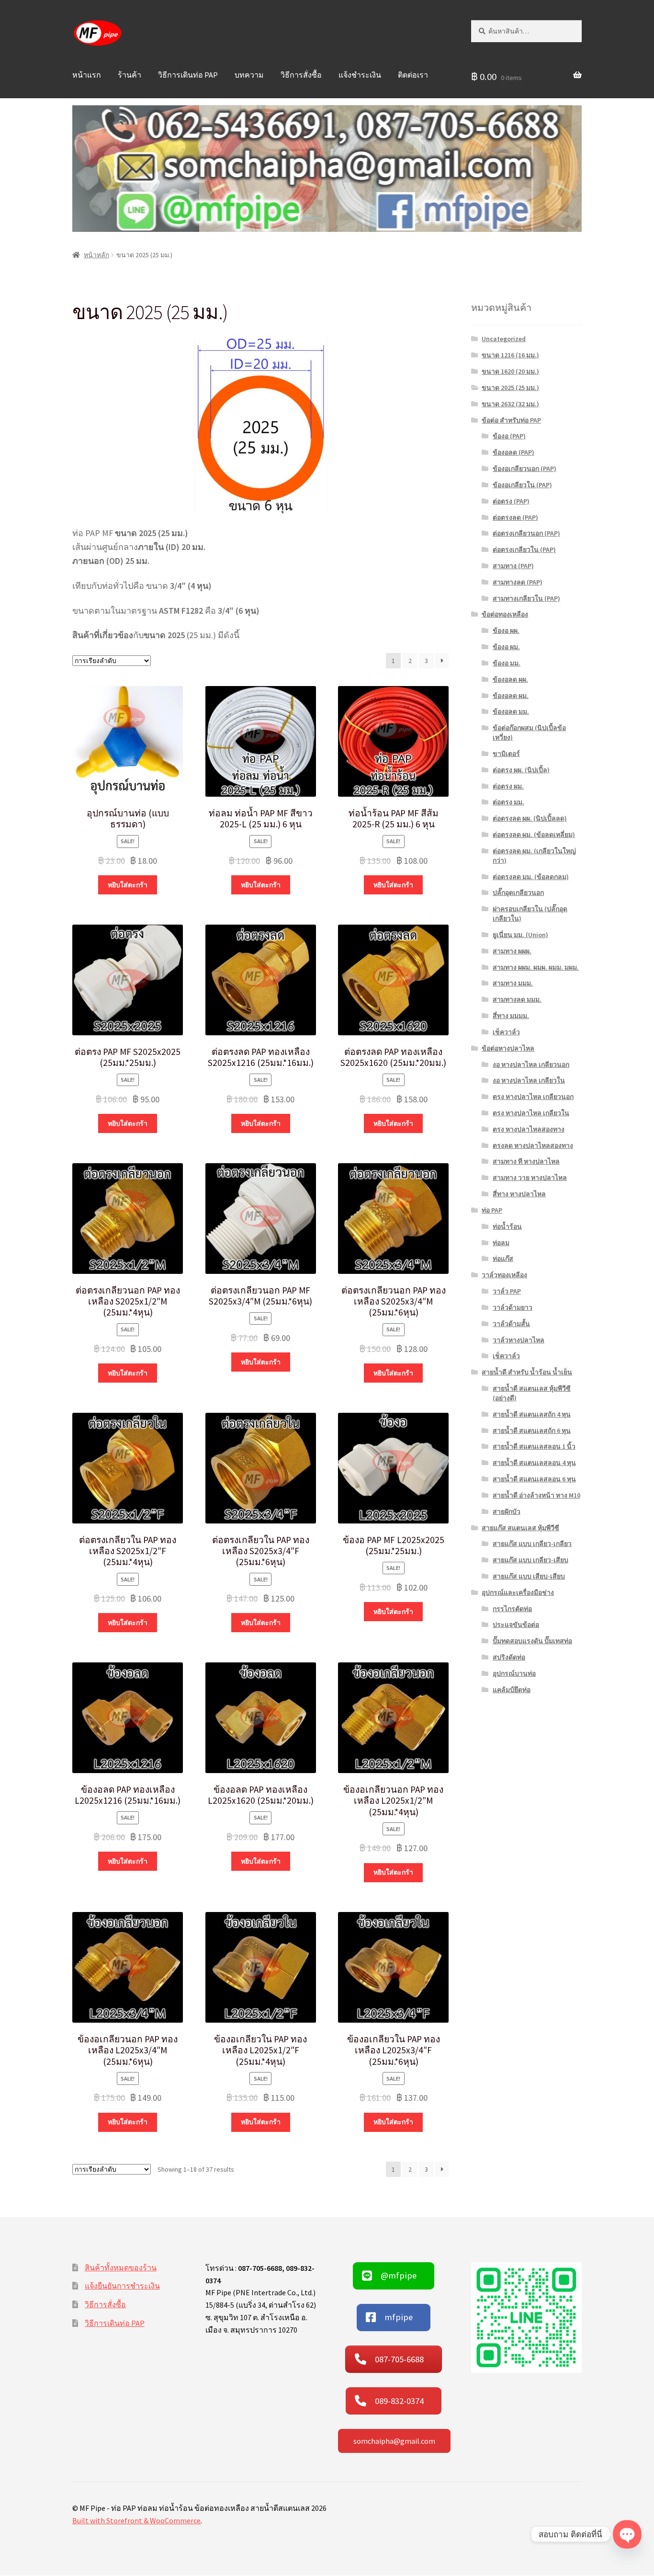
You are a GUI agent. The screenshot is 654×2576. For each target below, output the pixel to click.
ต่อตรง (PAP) (511, 501)
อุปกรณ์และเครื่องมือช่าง (518, 1592)
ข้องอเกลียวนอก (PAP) (524, 469)
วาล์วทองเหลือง (504, 1275)
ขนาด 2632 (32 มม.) (510, 404)
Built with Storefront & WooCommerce (136, 2520)
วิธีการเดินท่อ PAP (188, 75)
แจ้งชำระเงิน (360, 75)
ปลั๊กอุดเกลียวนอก (518, 893)
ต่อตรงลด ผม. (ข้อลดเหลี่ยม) (534, 835)
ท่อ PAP (492, 1210)
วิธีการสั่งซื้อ (301, 75)
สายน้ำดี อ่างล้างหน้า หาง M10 (536, 1495)
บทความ (249, 75)
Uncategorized (504, 339)
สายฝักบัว (507, 1511)
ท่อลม (501, 1243)
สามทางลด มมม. (517, 999)
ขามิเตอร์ (506, 754)
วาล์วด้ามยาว (513, 1307)
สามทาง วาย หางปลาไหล (530, 1178)
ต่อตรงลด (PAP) (515, 517)
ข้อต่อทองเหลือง (505, 614)
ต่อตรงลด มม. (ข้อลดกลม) (531, 877)
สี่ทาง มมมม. (511, 1016)
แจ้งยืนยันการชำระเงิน (122, 2286)
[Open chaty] (627, 2534)
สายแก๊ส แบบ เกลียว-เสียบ (530, 1560)
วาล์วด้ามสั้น (511, 1324)
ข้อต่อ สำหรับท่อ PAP (511, 420)
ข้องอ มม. (507, 663)
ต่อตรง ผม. (508, 786)
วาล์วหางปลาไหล (519, 1340)
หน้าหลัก (96, 255)
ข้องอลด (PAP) (513, 452)
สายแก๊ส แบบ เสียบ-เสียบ (529, 1576)
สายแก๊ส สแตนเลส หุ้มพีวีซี (520, 1528)
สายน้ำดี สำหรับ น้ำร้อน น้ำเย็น (527, 1372)
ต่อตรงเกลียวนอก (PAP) (526, 533)
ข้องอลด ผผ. (510, 679)
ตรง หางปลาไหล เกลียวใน (531, 1113)
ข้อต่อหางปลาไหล (508, 1048)
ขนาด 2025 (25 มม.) (510, 388)
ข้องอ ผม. (506, 647)
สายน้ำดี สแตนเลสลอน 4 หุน (534, 1463)
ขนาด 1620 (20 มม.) (510, 371)
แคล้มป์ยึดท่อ (512, 1690)
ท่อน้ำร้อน (507, 1226)
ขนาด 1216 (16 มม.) (510, 355)
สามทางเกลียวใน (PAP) (526, 598)
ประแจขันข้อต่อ (516, 1625)
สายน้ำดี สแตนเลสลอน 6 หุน (534, 1479)
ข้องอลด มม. (511, 711)
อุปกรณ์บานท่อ (514, 1673)
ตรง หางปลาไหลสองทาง (529, 1129)
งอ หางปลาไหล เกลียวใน (529, 1080)
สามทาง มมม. (513, 983)
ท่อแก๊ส (503, 1259)
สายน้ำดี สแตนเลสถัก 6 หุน (532, 1431)
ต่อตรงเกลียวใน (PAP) (524, 550)
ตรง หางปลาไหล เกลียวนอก (533, 1097)
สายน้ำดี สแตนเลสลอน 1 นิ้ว (534, 1446)
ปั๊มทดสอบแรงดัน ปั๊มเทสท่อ (532, 1641)
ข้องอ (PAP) (509, 436)
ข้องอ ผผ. (506, 630)
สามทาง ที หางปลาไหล (526, 1161)
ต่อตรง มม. (508, 802)
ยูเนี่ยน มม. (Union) (520, 935)
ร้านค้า (130, 75)
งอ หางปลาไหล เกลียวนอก (531, 1065)
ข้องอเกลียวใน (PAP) (522, 485)
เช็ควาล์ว (506, 1032)
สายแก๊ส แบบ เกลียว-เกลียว (532, 1544)
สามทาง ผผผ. (512, 951)
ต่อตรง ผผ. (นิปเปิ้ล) (521, 770)
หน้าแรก (87, 75)
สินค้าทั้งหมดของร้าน (121, 2267)
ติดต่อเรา (413, 75)
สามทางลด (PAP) (518, 582)
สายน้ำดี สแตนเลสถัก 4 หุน (532, 1414)
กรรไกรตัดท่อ (512, 1609)
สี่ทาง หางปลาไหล (519, 1194)
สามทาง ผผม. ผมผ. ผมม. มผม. (536, 967)
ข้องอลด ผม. (511, 696)
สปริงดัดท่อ (509, 1657)
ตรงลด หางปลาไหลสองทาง (533, 1145)
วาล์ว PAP (507, 1291)
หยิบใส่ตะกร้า (128, 885)
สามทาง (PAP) (513, 566)
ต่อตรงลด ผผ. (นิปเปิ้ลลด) (530, 818)
